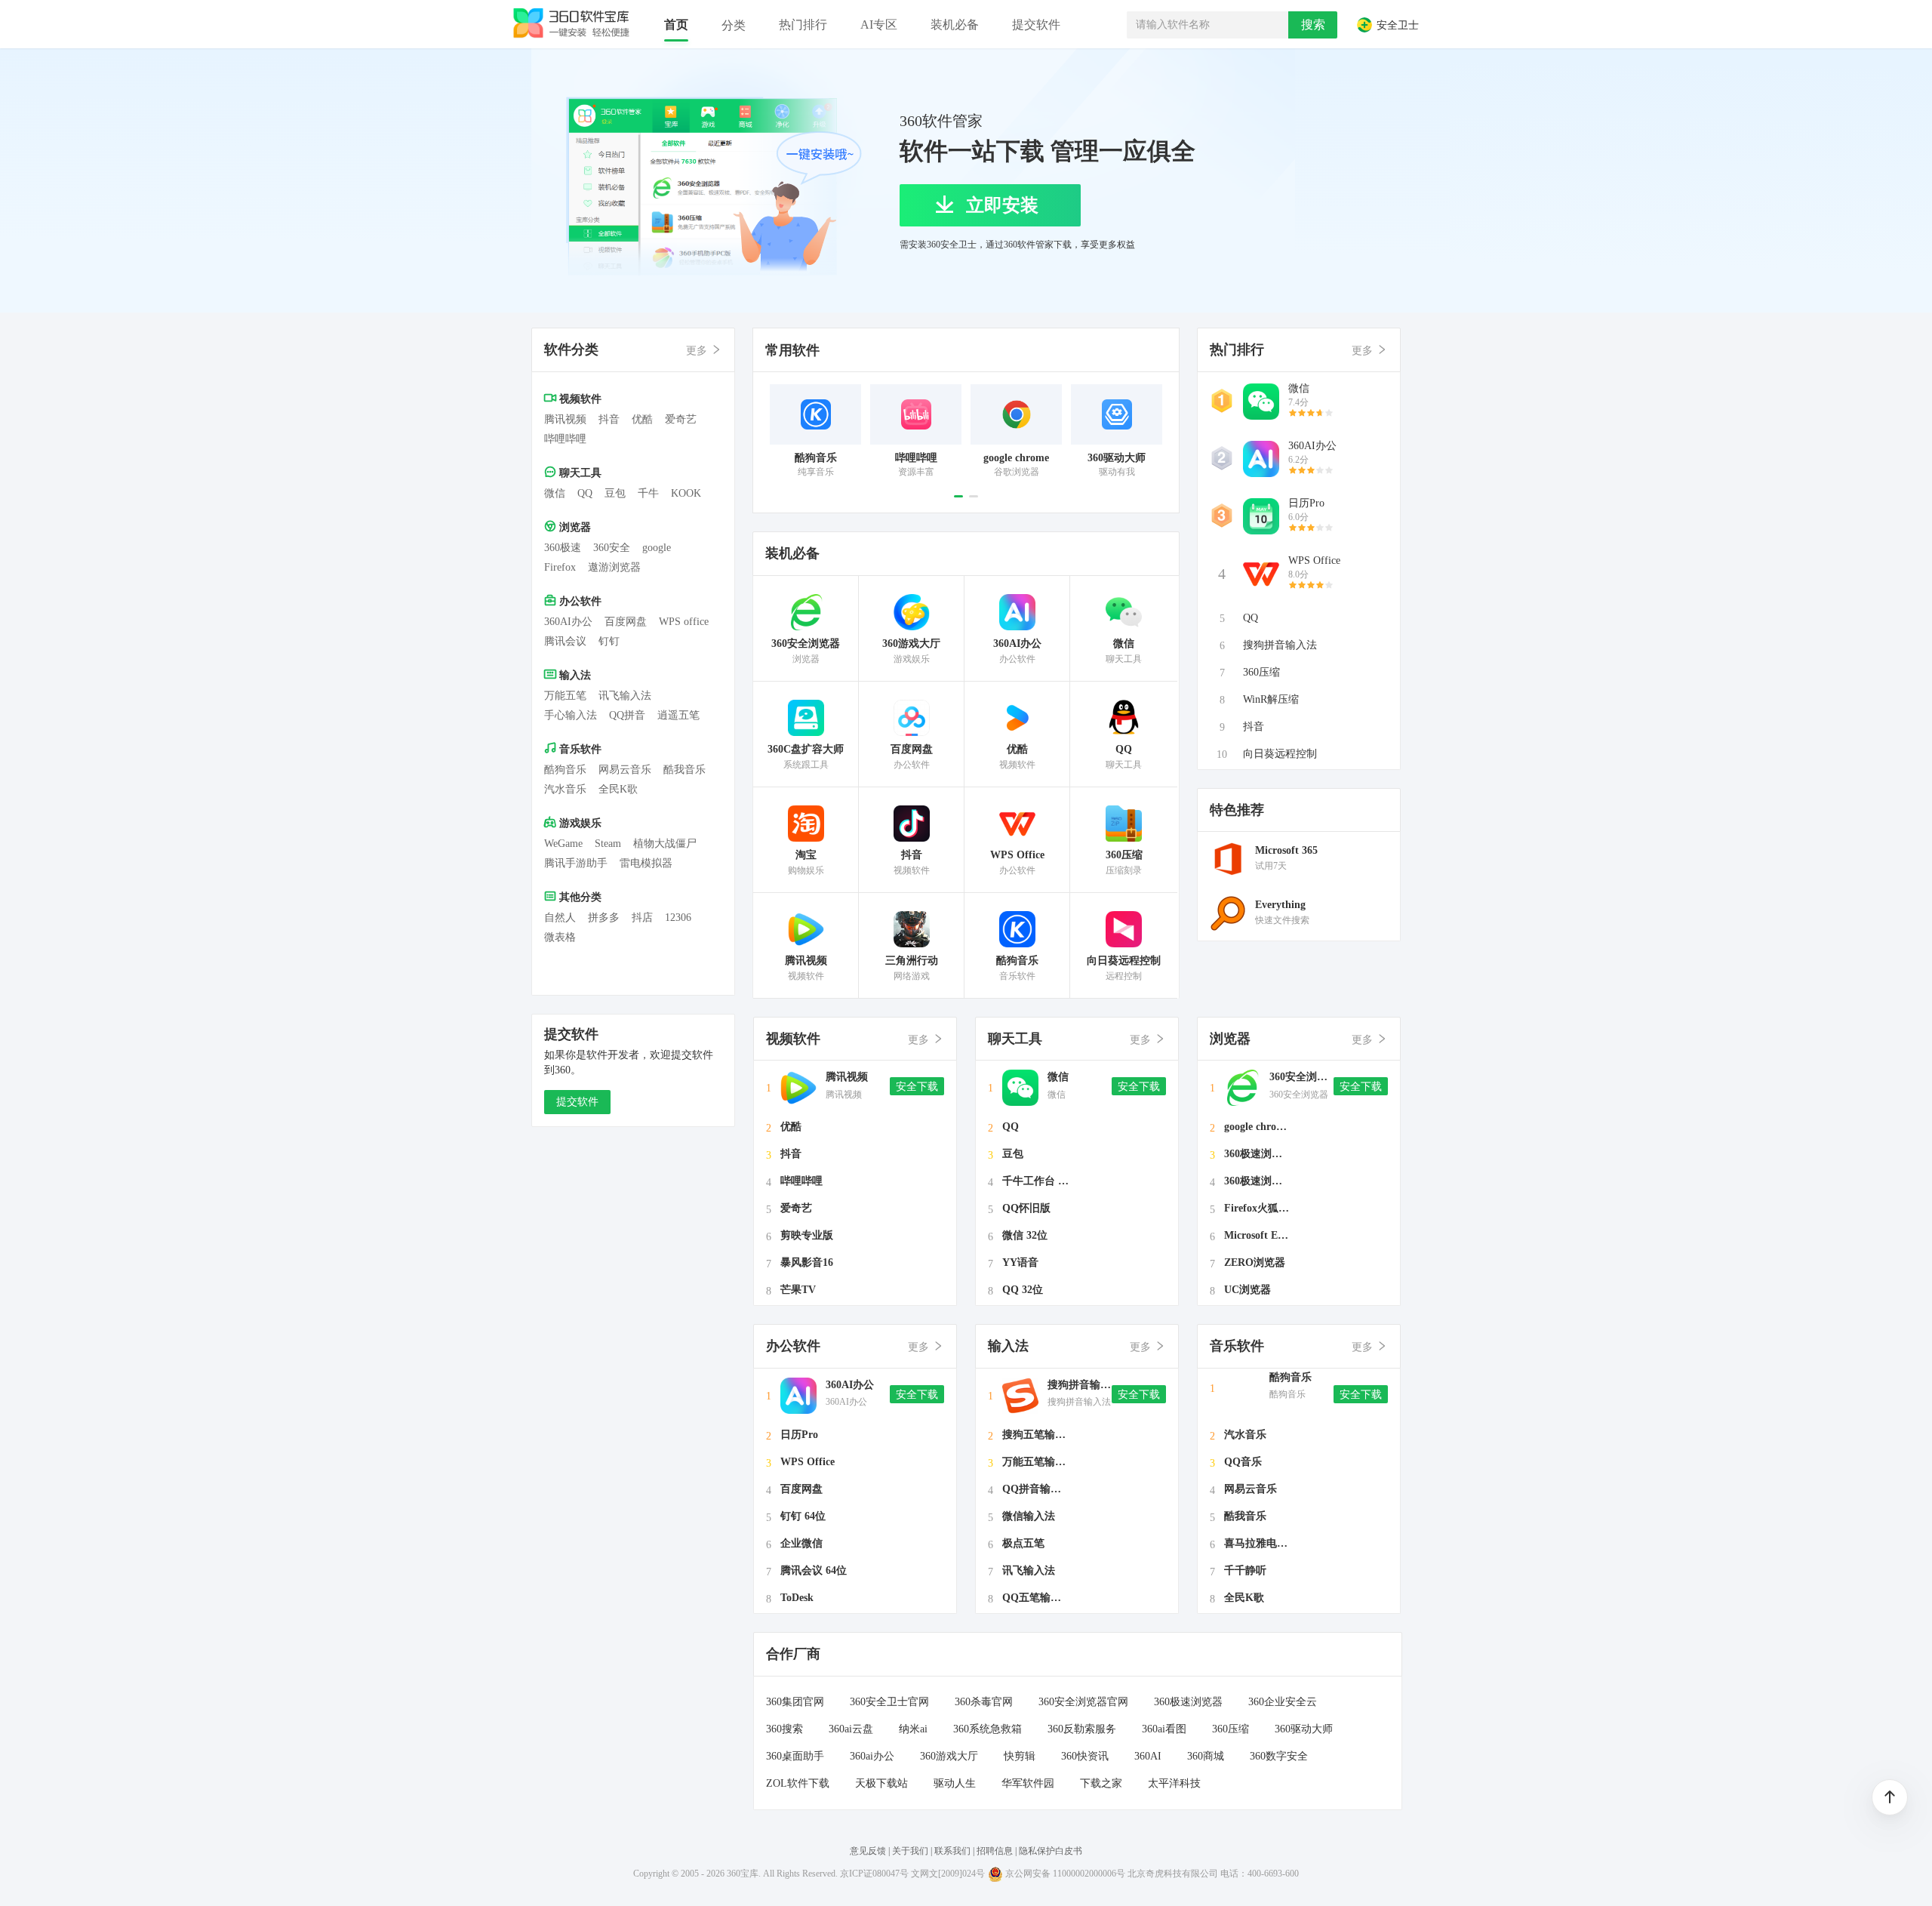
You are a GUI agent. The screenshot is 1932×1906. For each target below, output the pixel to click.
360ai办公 (872, 1756)
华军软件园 (1028, 1783)
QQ (585, 493)
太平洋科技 (1174, 1783)
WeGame (563, 844)
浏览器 (574, 527)
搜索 (1313, 25)
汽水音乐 (565, 789)
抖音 (609, 419)
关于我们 (910, 1851)
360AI (1148, 1756)
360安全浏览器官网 (1083, 1702)
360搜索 (784, 1729)
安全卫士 (1396, 26)
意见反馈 (868, 1851)
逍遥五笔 (678, 715)
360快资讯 (1085, 1756)
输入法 (574, 675)
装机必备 (792, 553)
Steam (608, 844)
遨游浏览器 (614, 567)
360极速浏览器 (1188, 1702)
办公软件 (579, 601)
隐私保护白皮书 (1051, 1851)
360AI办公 (568, 622)
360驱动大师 (1304, 1729)
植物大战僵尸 (665, 844)
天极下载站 (881, 1783)
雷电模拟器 (646, 863)
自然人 (560, 918)
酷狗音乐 (565, 770)
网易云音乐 (625, 770)
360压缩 (1231, 1729)
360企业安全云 (1283, 1702)
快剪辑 (1020, 1756)
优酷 (642, 419)
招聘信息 (995, 1851)
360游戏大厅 (949, 1756)
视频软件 (579, 399)
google (657, 548)
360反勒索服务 (1082, 1729)
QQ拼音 (627, 715)
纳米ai (913, 1729)
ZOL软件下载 (798, 1783)
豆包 (615, 493)
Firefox (560, 567)
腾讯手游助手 (576, 863)
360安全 (612, 548)
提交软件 (577, 1102)
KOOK (686, 493)
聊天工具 (579, 473)
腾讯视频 (565, 419)
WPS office (684, 622)
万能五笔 (565, 696)
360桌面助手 (795, 1756)
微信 (555, 493)
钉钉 (609, 641)
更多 (698, 351)
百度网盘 (626, 622)
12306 (678, 918)
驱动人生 (955, 1783)
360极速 (563, 548)
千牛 (648, 493)
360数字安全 (1279, 1756)
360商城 (1206, 1756)
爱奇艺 (681, 419)
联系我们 (952, 1851)
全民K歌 (618, 789)
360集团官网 (795, 1702)
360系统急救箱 (988, 1729)
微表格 (560, 937)
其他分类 (579, 897)
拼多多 (604, 918)
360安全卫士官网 (889, 1702)
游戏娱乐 (579, 823)
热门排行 (1237, 349)
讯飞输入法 (625, 696)
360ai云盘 (851, 1729)
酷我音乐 (685, 770)
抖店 (642, 918)
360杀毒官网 (984, 1702)
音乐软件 (579, 749)
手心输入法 (571, 715)
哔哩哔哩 (565, 439)
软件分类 (571, 349)
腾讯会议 (565, 641)
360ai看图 (1164, 1729)
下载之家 (1101, 1783)
